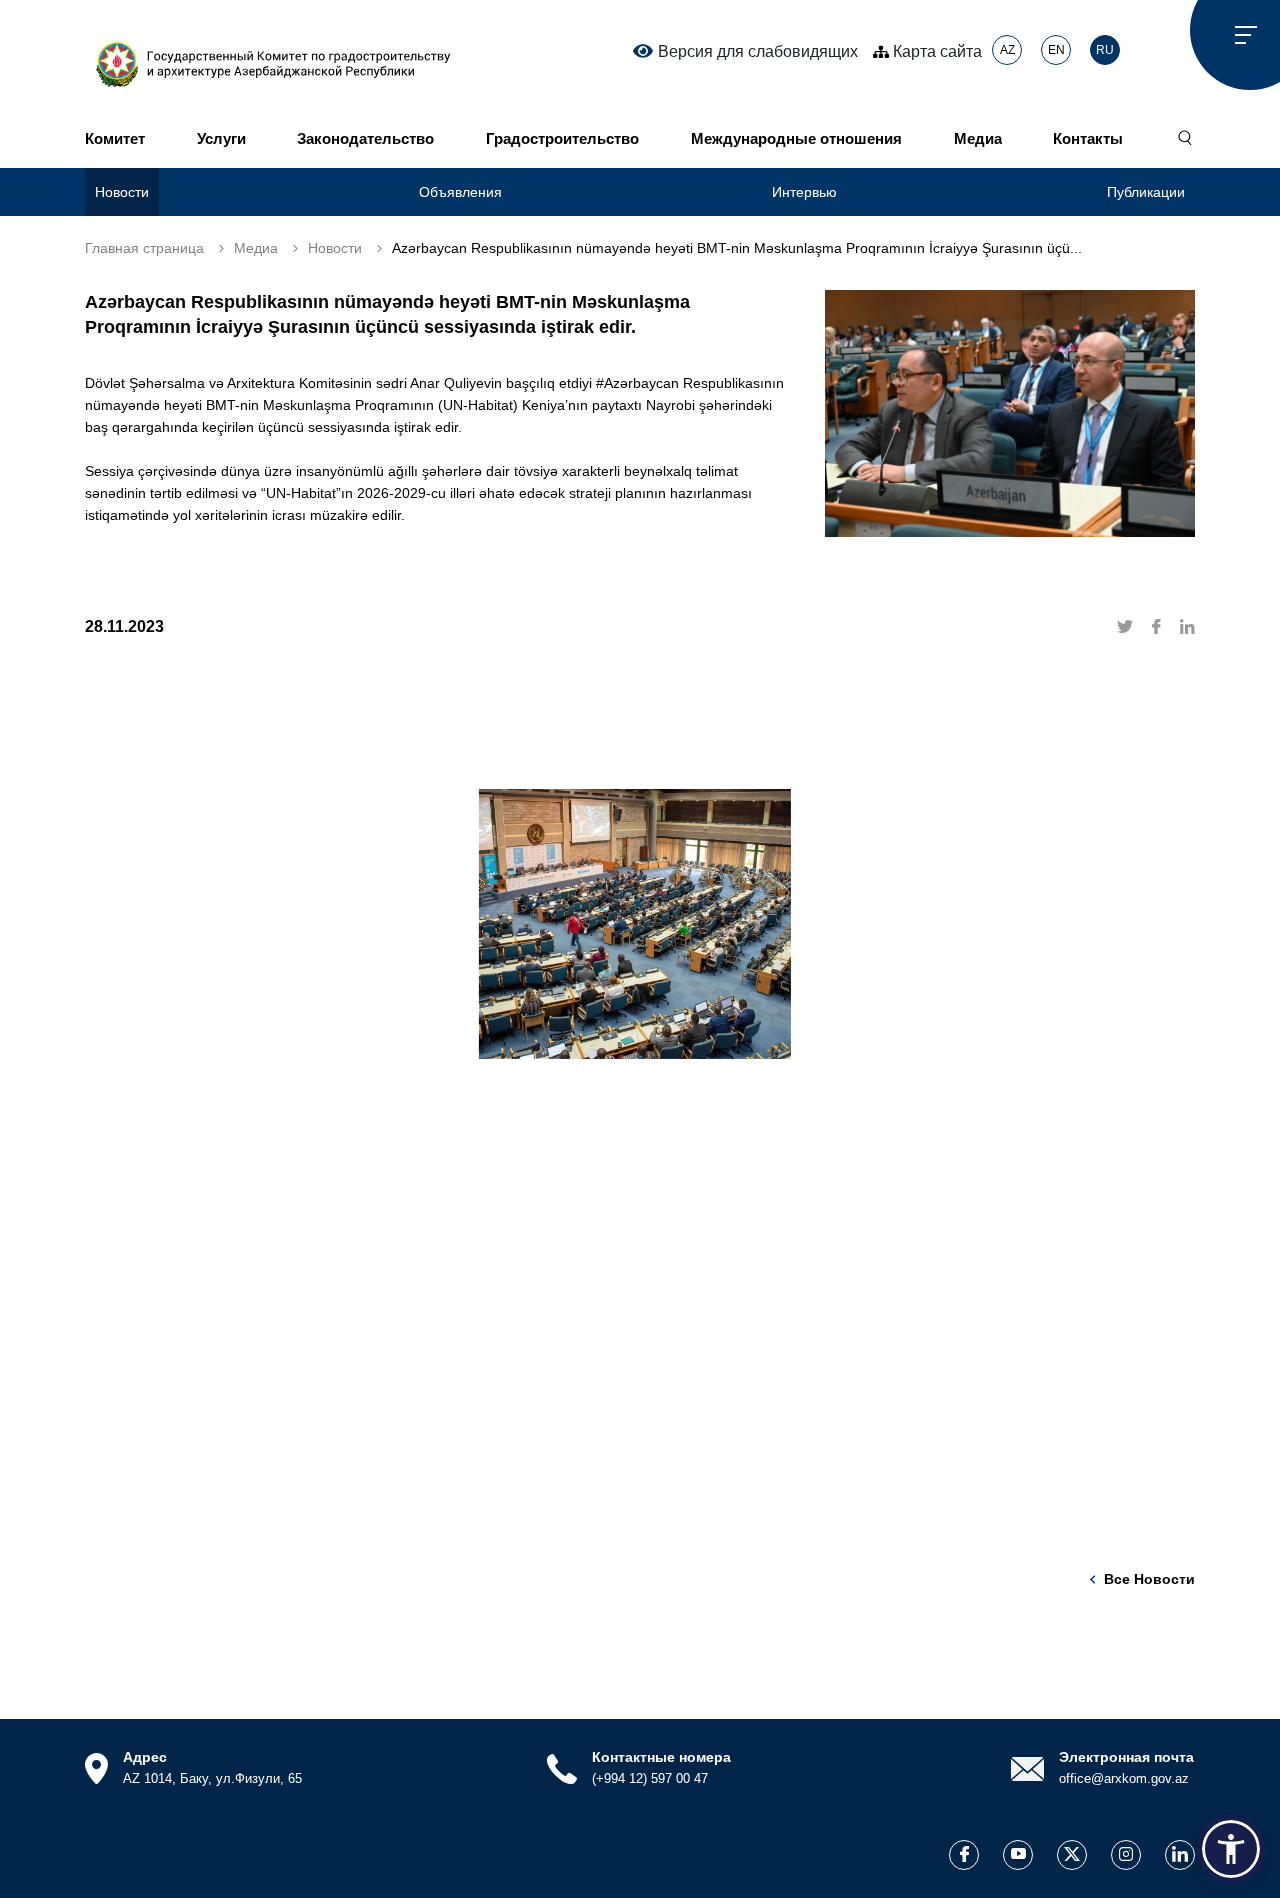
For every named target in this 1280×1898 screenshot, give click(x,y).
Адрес (145, 1757)
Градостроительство (562, 138)
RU (1105, 50)
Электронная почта (1126, 1757)
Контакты (1088, 138)
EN (1056, 50)
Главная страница (144, 248)
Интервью (804, 192)
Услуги (221, 138)
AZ (1007, 50)
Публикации (1146, 192)
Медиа (978, 138)
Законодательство (365, 138)
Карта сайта (935, 51)
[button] (1231, 1849)
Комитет (115, 138)
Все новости (1149, 1579)
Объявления (460, 192)
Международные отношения (796, 138)
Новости (122, 192)
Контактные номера (661, 1757)
